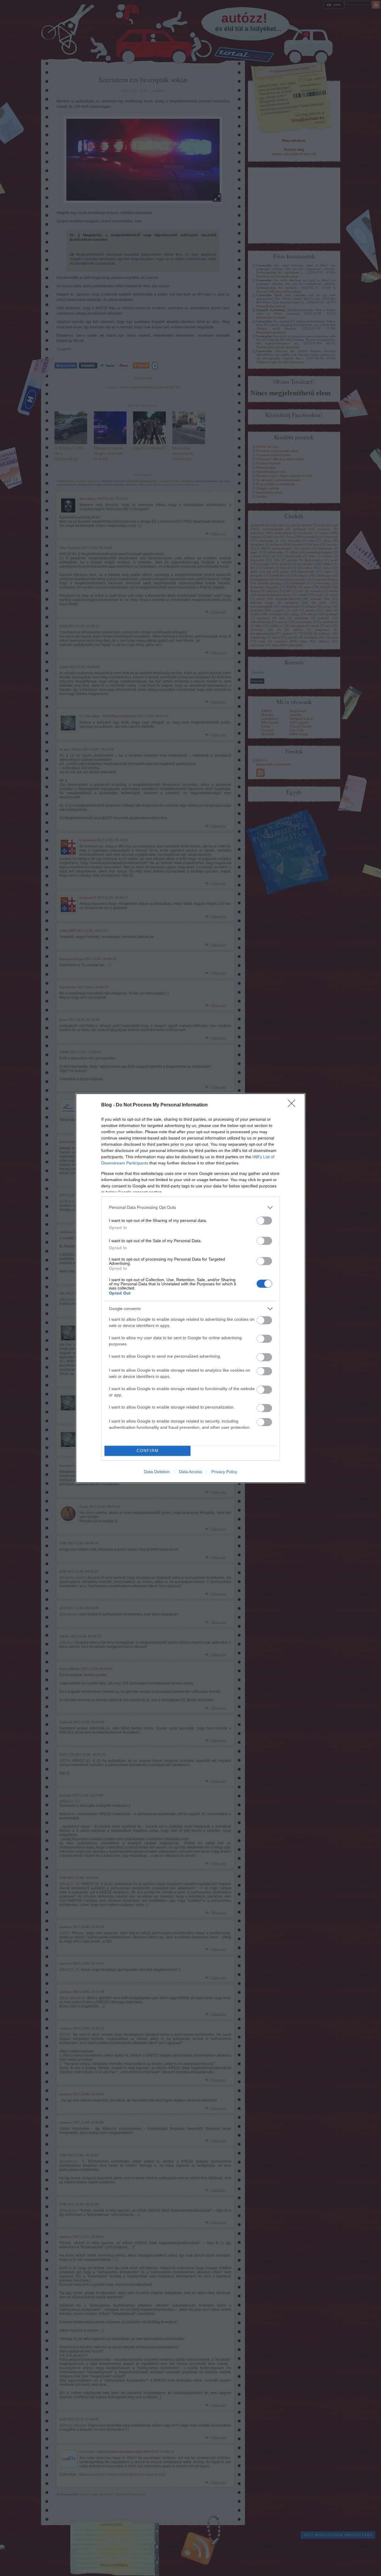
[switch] (264, 1221)
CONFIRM (148, 1451)
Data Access (190, 1472)
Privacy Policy (224, 1472)
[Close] (293, 1105)
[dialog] (190, 1288)
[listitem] (190, 1207)
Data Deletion (157, 1472)
